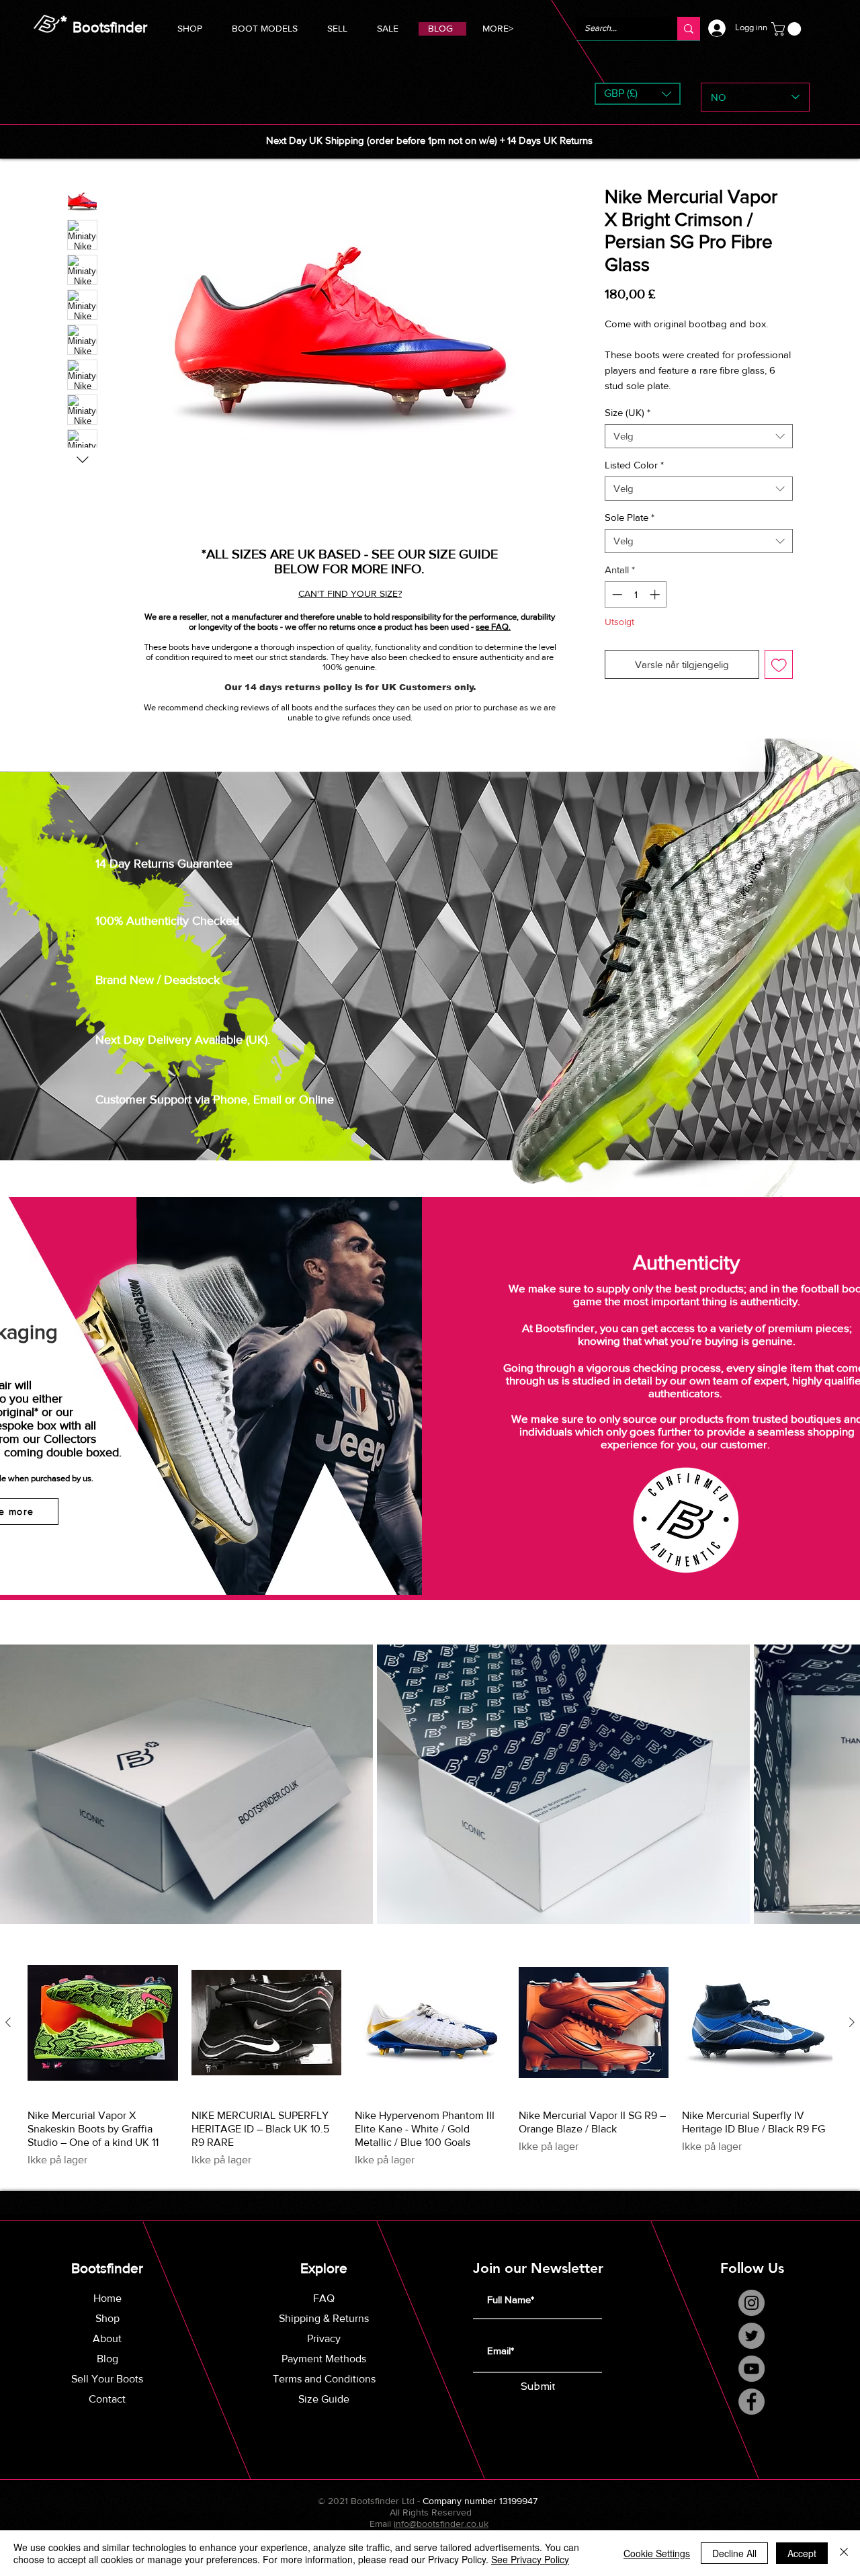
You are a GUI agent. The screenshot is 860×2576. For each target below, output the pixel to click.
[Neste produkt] (852, 2037)
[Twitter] (751, 2351)
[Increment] (656, 610)
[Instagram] (751, 2318)
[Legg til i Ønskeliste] (779, 680)
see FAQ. (493, 627)
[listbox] (638, 94)
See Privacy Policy (530, 2559)
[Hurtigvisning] (103, 2038)
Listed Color (634, 480)
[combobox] (699, 452)
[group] (430, 2073)
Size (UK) (628, 428)
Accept (802, 2553)
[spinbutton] (636, 610)
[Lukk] (844, 2553)
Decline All (734, 2553)
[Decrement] (616, 610)
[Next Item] (834, 1799)
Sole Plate (630, 533)
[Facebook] (751, 2416)
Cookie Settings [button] (657, 2553)
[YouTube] (751, 2383)
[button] (265, 27)
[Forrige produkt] (8, 2037)
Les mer (621, 401)
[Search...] (689, 29)
